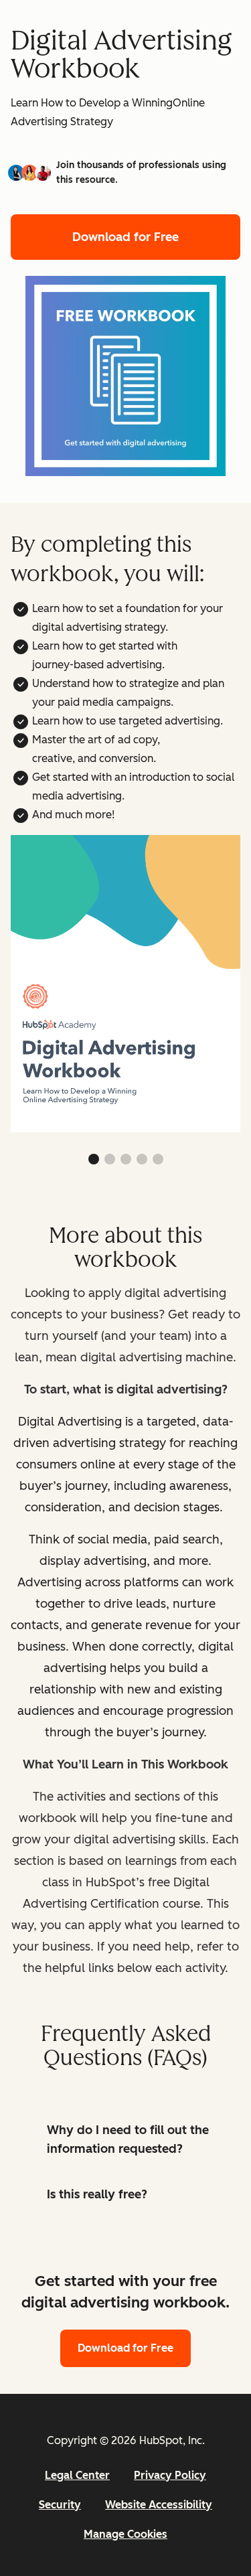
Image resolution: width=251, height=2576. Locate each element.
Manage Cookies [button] (125, 2534)
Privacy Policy (170, 2475)
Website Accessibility (159, 2505)
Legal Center (77, 2475)
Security (60, 2505)
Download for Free (125, 237)
